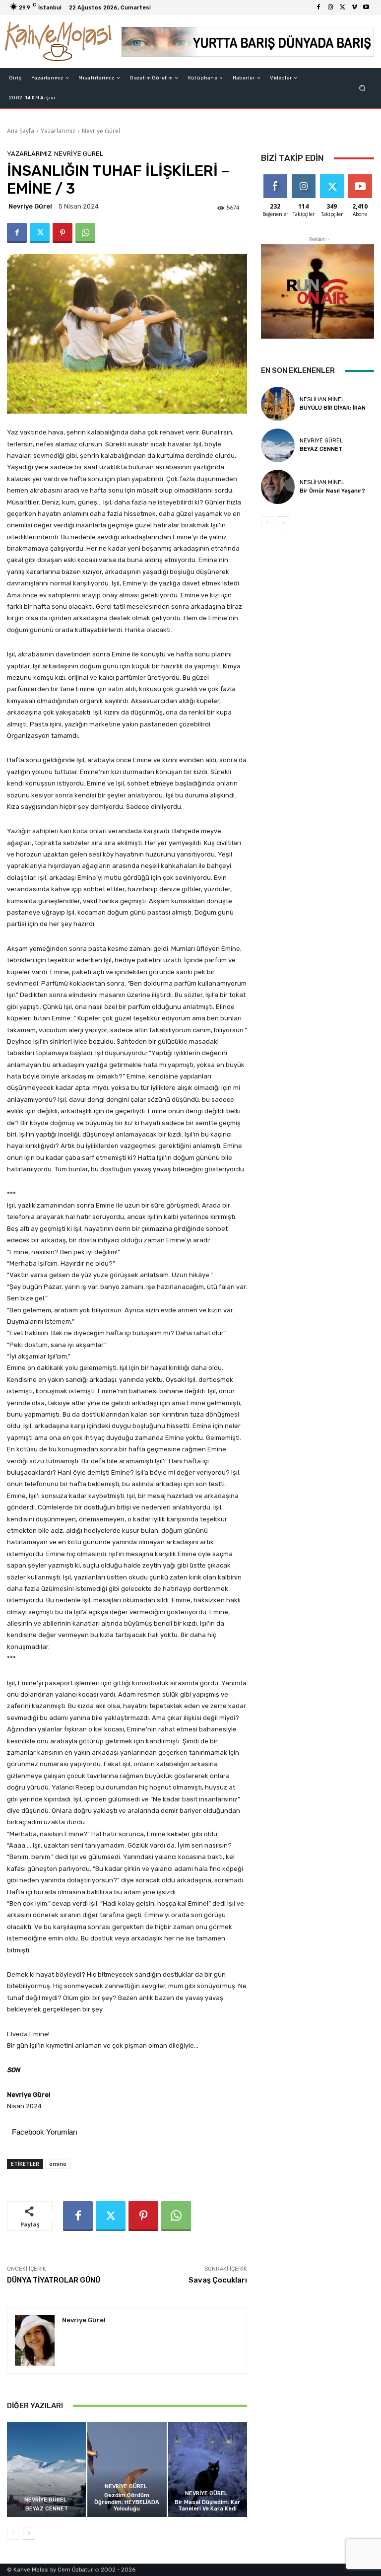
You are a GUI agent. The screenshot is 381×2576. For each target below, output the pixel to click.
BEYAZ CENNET (47, 2509)
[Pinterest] (63, 233)
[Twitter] (342, 7)
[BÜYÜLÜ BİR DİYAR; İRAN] (278, 404)
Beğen (275, 178)
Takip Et (303, 178)
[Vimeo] (354, 7)
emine (58, 2164)
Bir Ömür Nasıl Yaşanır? (332, 491)
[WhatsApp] (85, 233)
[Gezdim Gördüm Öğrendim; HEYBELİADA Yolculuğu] (127, 2469)
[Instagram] (330, 7)
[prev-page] (13, 2533)
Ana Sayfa (21, 131)
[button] (362, 88)
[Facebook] (318, 7)
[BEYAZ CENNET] (46, 2469)
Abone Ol (360, 178)
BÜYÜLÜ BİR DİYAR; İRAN (333, 408)
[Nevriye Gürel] (35, 2340)
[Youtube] (366, 7)
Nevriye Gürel (101, 131)
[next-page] (29, 2533)
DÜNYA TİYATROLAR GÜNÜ (54, 2280)
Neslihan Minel (322, 399)
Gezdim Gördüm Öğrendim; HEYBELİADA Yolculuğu (127, 2502)
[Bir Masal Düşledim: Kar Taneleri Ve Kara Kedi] (208, 2469)
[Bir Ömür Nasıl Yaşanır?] (278, 487)
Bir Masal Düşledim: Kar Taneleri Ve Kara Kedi (207, 2505)
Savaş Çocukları (218, 2280)
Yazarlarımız (58, 131)
